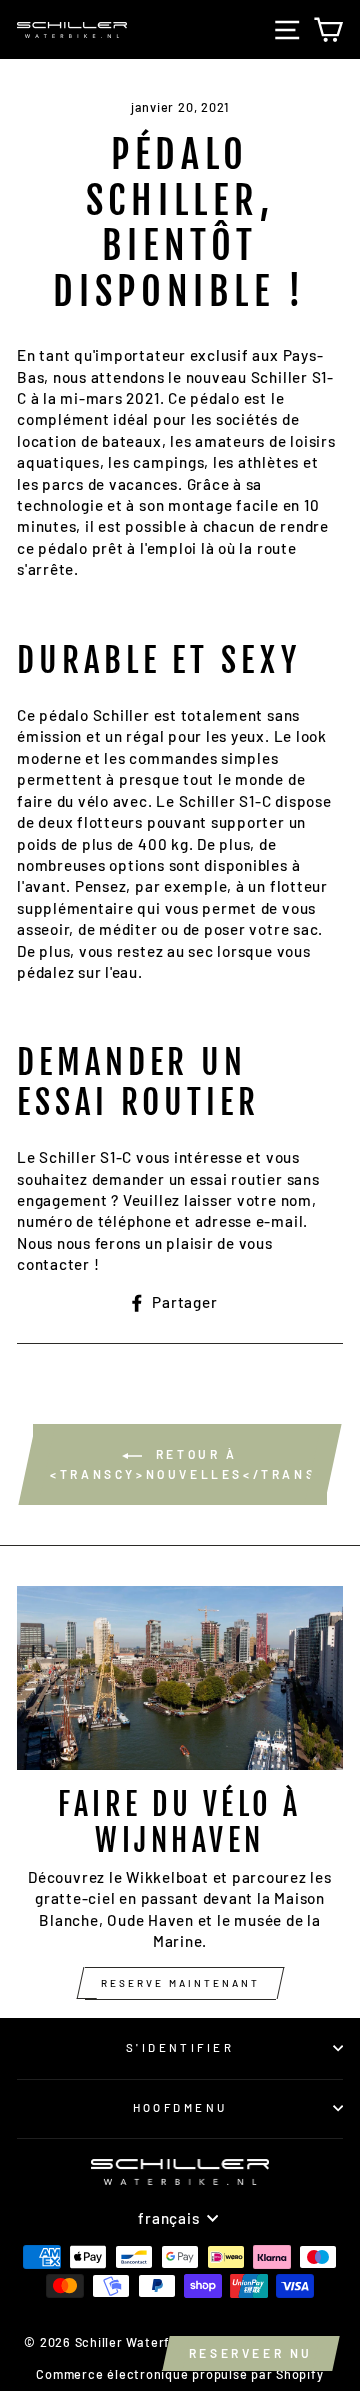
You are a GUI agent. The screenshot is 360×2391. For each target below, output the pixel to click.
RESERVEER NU (251, 2353)
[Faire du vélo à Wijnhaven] (180, 1677)
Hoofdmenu (180, 2107)
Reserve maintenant (180, 1983)
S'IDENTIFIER (180, 2047)
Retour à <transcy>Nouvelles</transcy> (188, 1464)
